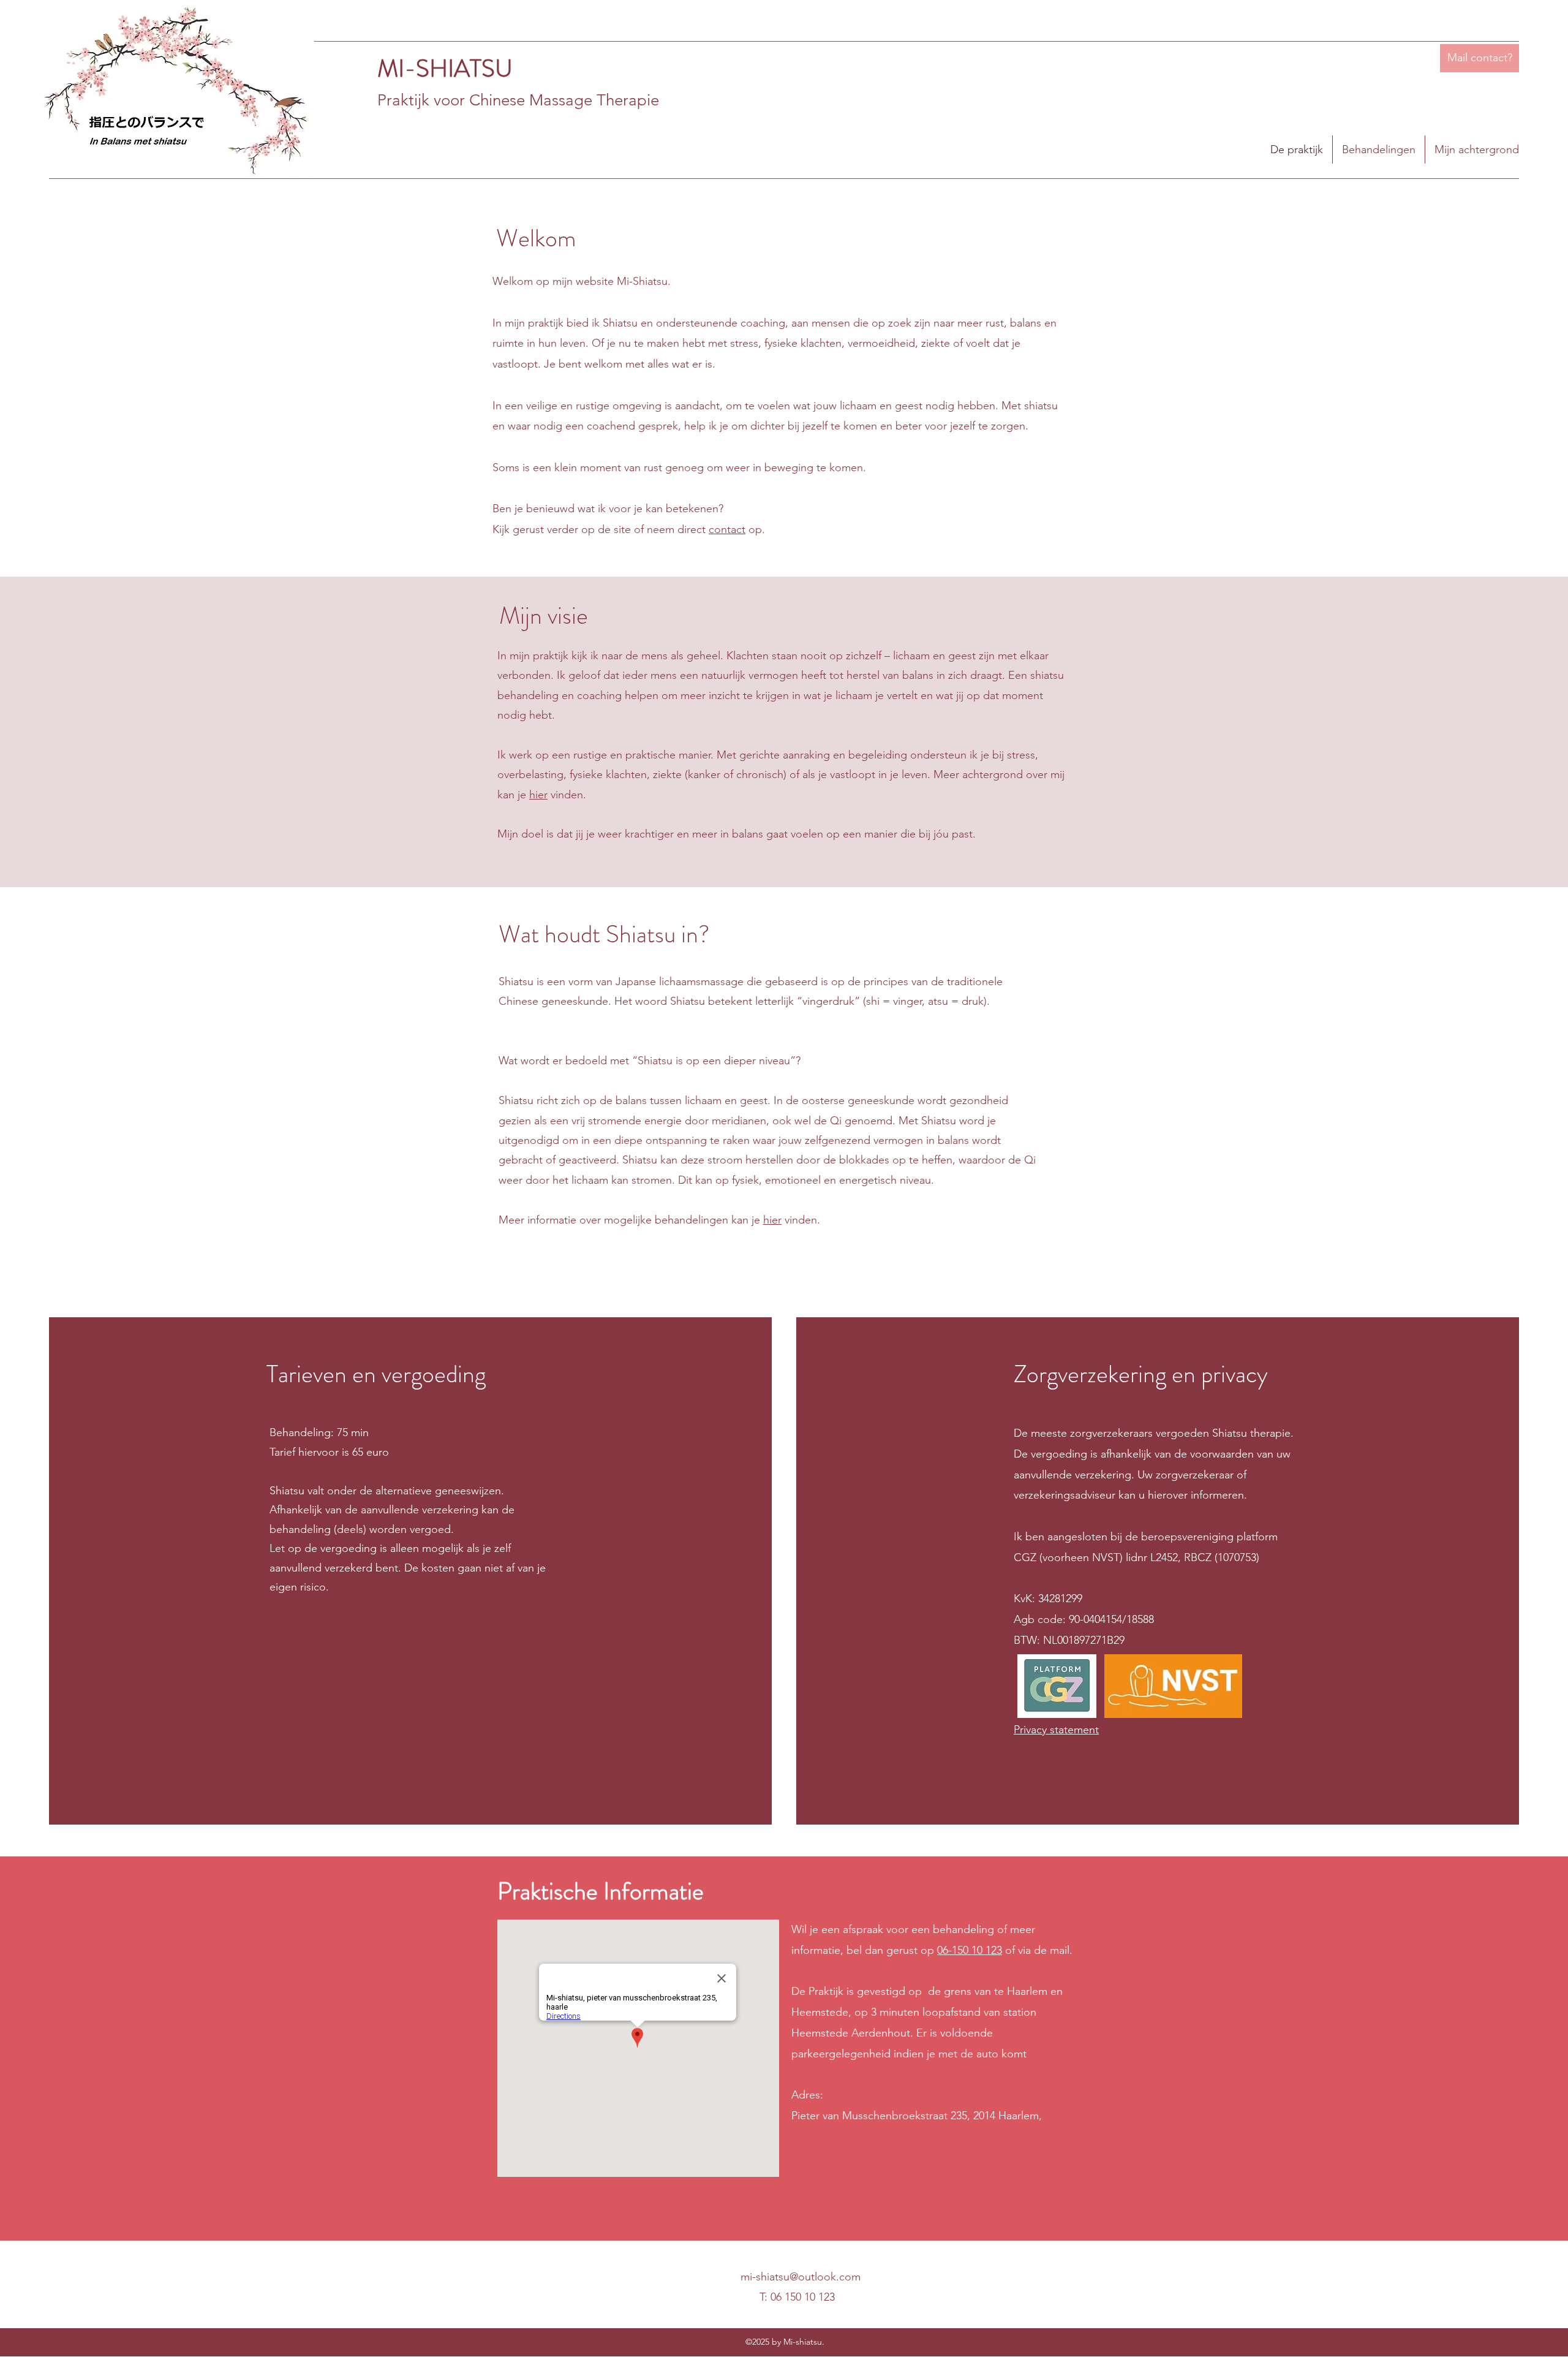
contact (727, 529)
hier (538, 795)
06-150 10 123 (970, 1950)
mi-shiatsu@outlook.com (801, 2277)
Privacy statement (1056, 1730)
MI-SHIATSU (445, 68)
